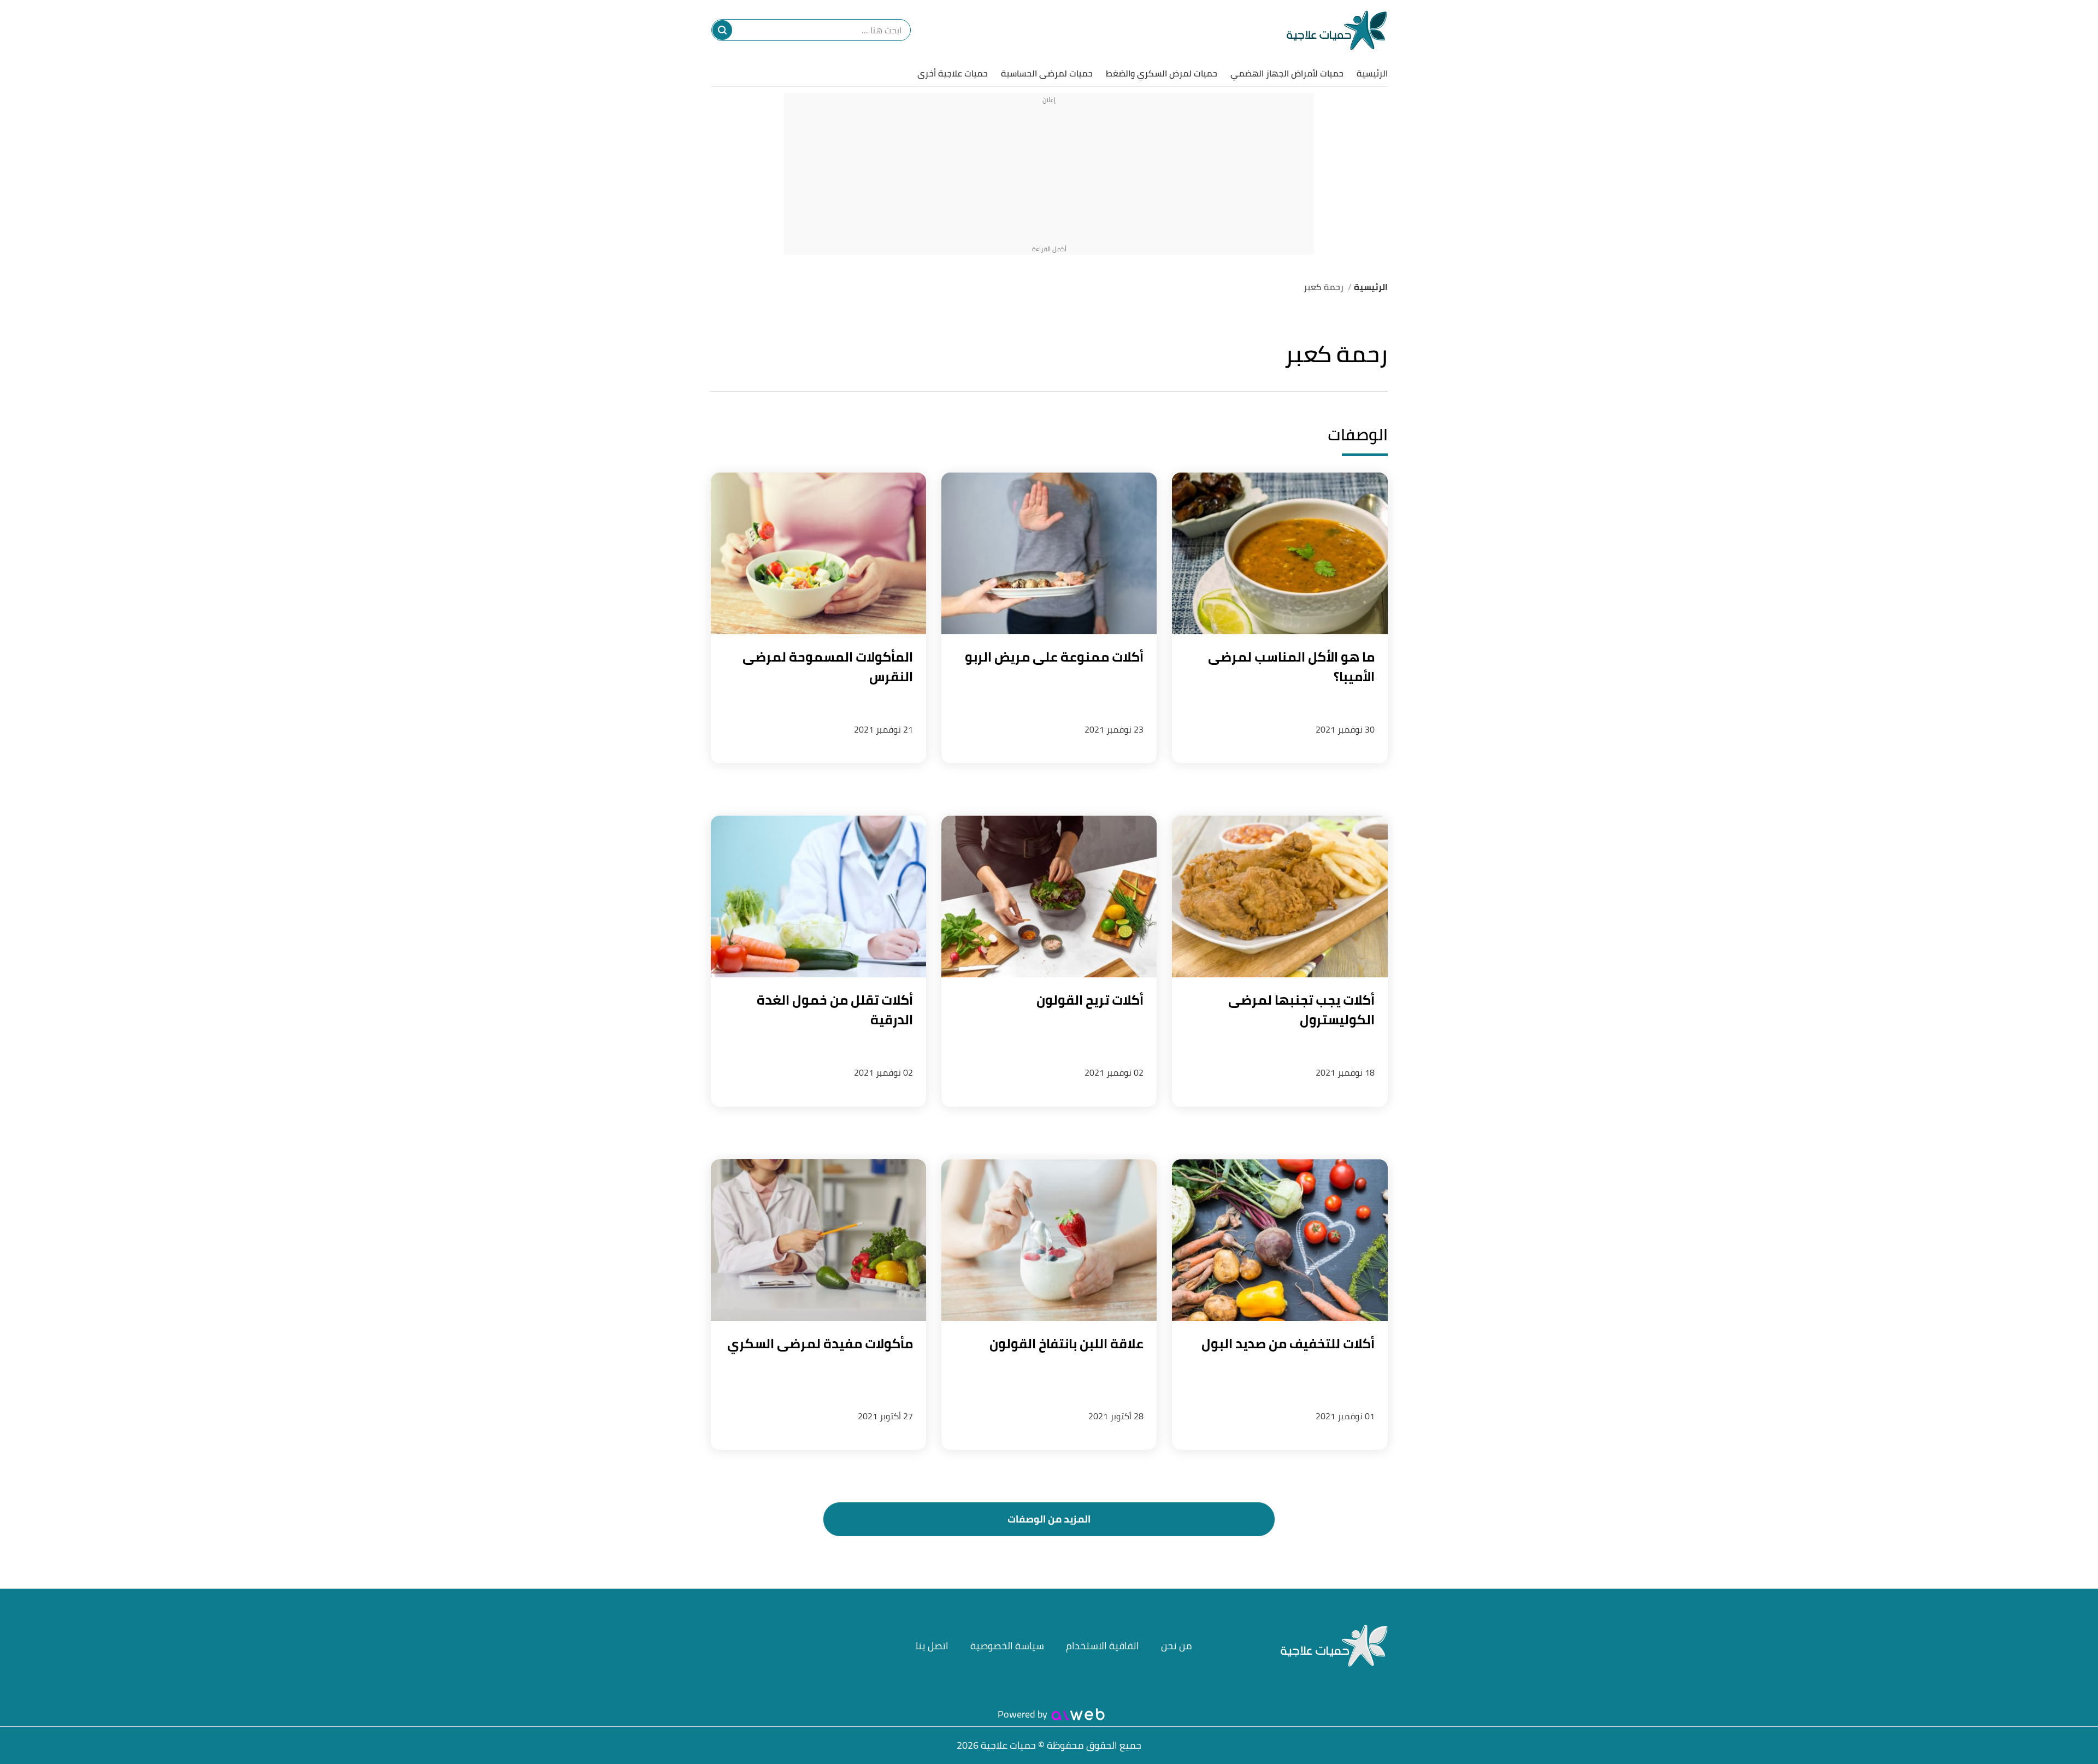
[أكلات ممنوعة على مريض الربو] (1049, 553)
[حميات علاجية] (1337, 30)
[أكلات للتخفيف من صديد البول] (1280, 1240)
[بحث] (722, 30)
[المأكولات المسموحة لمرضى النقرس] (818, 553)
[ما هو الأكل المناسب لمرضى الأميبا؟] (1280, 553)
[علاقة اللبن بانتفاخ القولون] (1049, 1240)
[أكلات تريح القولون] (1049, 896)
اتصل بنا (932, 1646)
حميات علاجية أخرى (953, 73)
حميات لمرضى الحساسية (1047, 73)
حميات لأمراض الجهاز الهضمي (1287, 73)
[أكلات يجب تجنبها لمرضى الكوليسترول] (1280, 896)
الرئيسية (1372, 73)
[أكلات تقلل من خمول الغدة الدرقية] (818, 896)
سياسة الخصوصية (1007, 1646)
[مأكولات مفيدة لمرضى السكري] (818, 1240)
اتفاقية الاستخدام (1103, 1646)
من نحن (1177, 1646)
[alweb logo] (1078, 1714)
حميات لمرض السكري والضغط (1162, 73)
